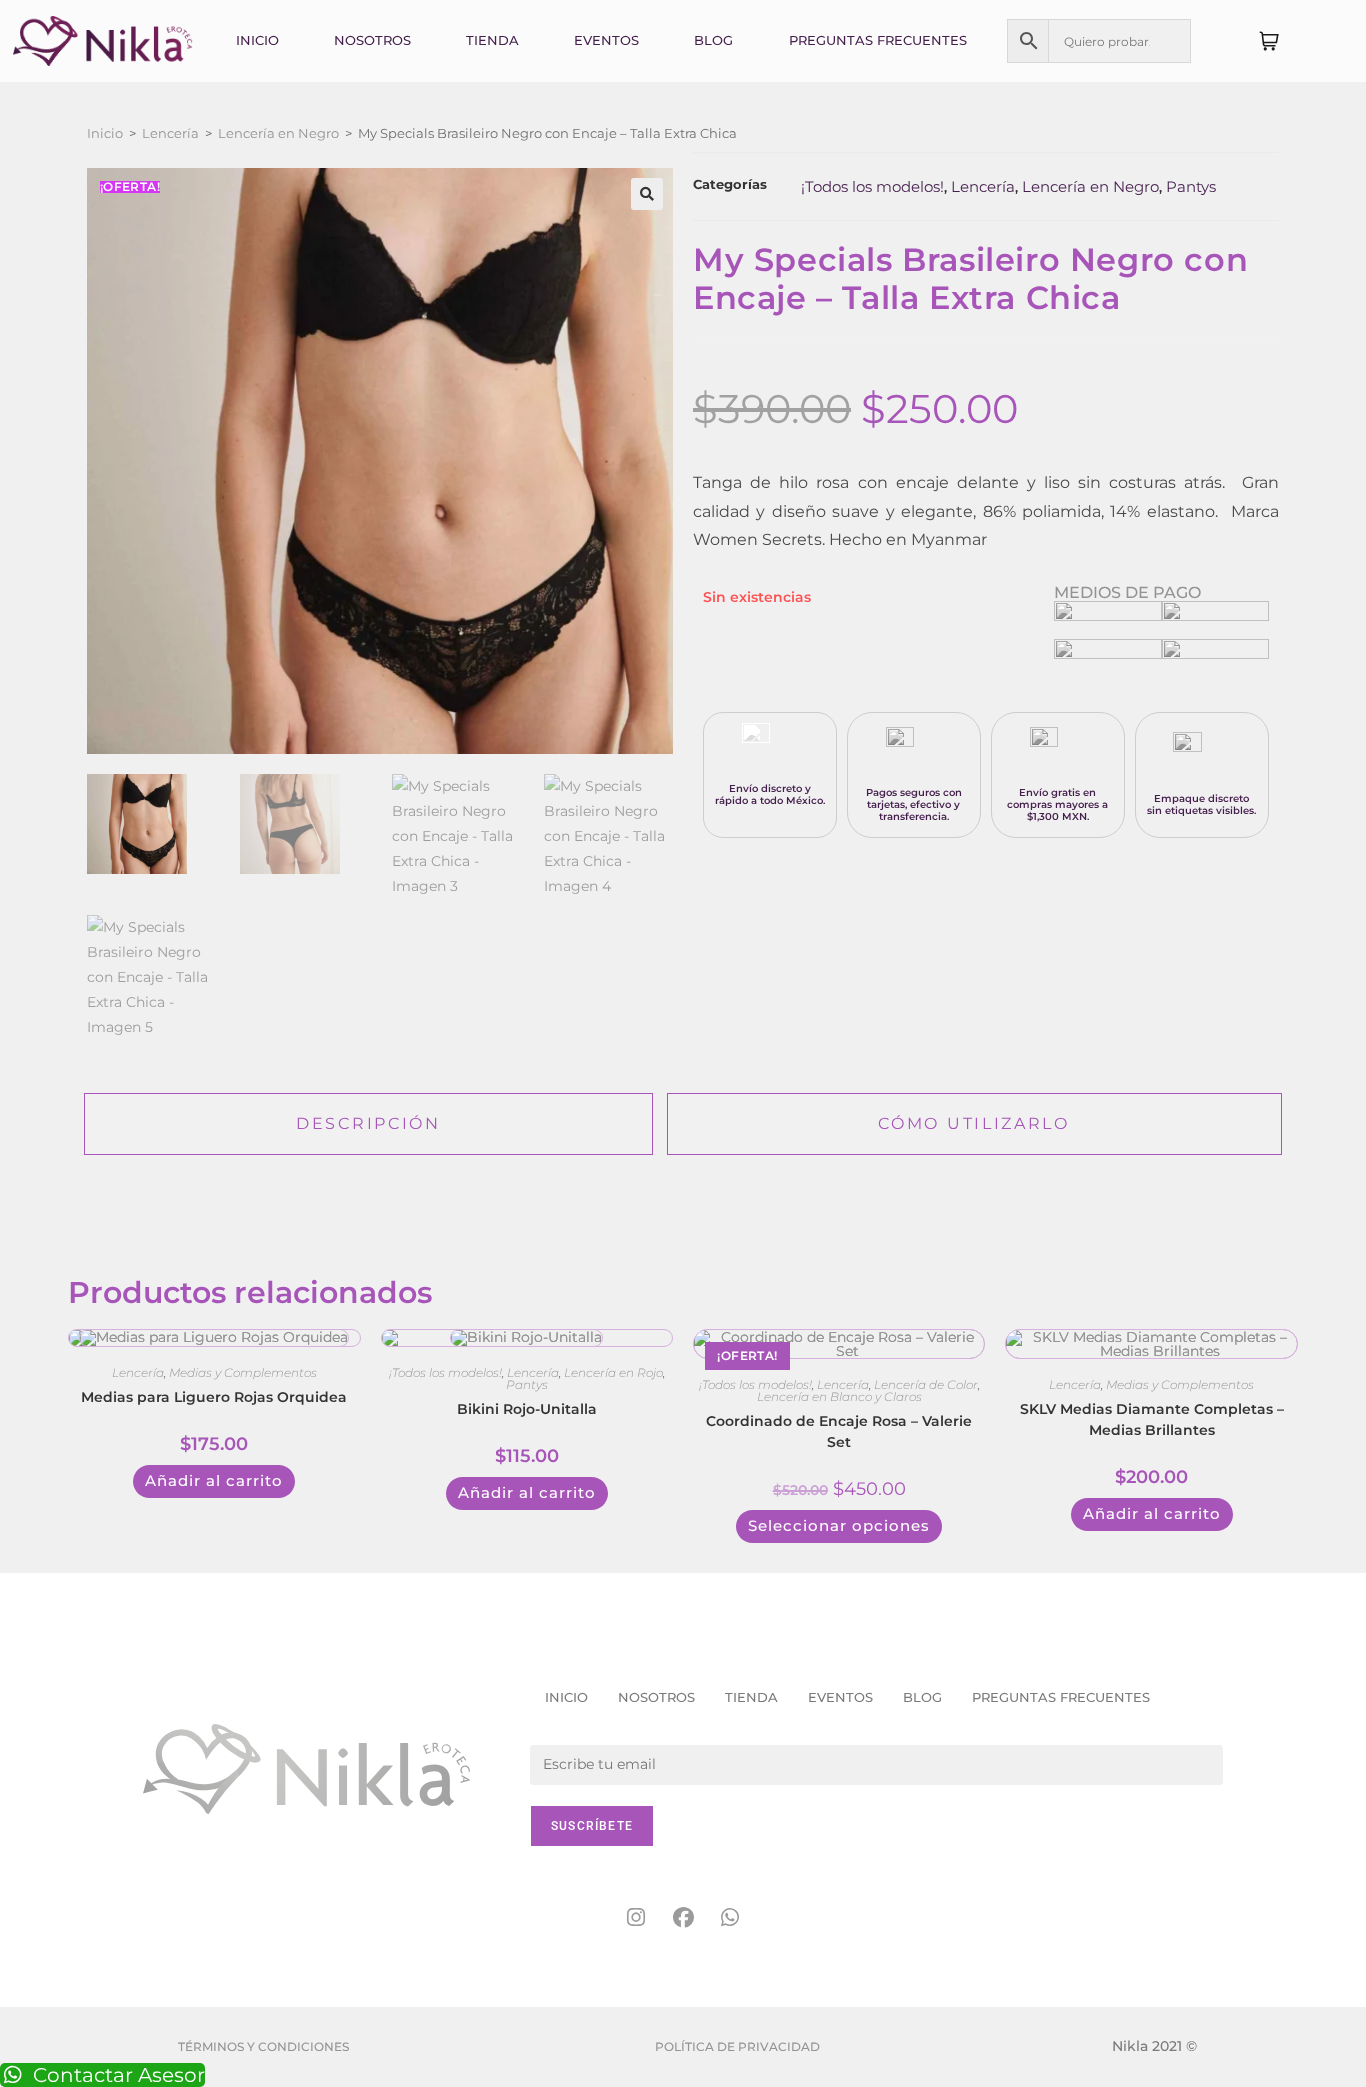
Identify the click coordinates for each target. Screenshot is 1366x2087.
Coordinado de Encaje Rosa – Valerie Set (839, 1431)
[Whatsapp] (730, 1918)
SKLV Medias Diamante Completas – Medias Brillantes (1152, 1419)
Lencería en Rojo (613, 1372)
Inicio (257, 40)
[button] (647, 194)
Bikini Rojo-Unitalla (527, 1409)
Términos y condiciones (263, 2046)
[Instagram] (636, 1918)
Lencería (170, 133)
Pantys (1191, 186)
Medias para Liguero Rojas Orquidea (214, 1397)
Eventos (606, 40)
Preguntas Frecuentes (878, 40)
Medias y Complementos (243, 1372)
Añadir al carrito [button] (214, 1480)
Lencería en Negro (278, 133)
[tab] (368, 1124)
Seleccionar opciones (839, 1525)
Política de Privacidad (737, 2046)
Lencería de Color (926, 1384)
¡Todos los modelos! (872, 186)
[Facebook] (683, 1918)
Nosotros (372, 40)
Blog (713, 40)
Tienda (492, 40)
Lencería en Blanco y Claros (839, 1396)
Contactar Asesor (119, 2075)
